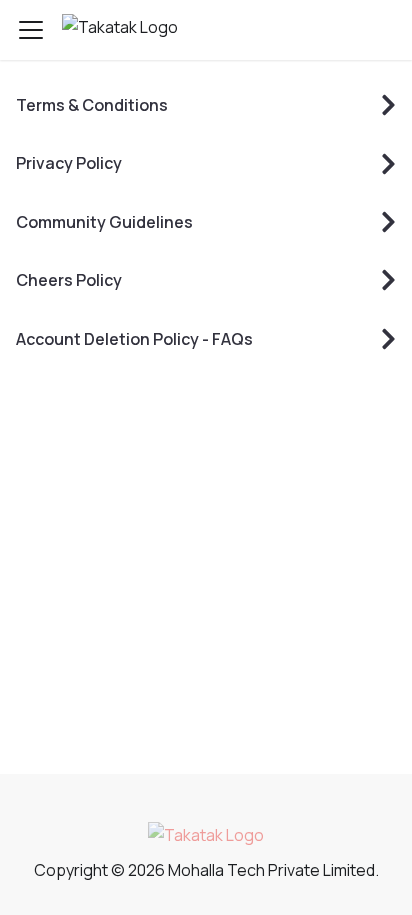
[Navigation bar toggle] (31, 30)
